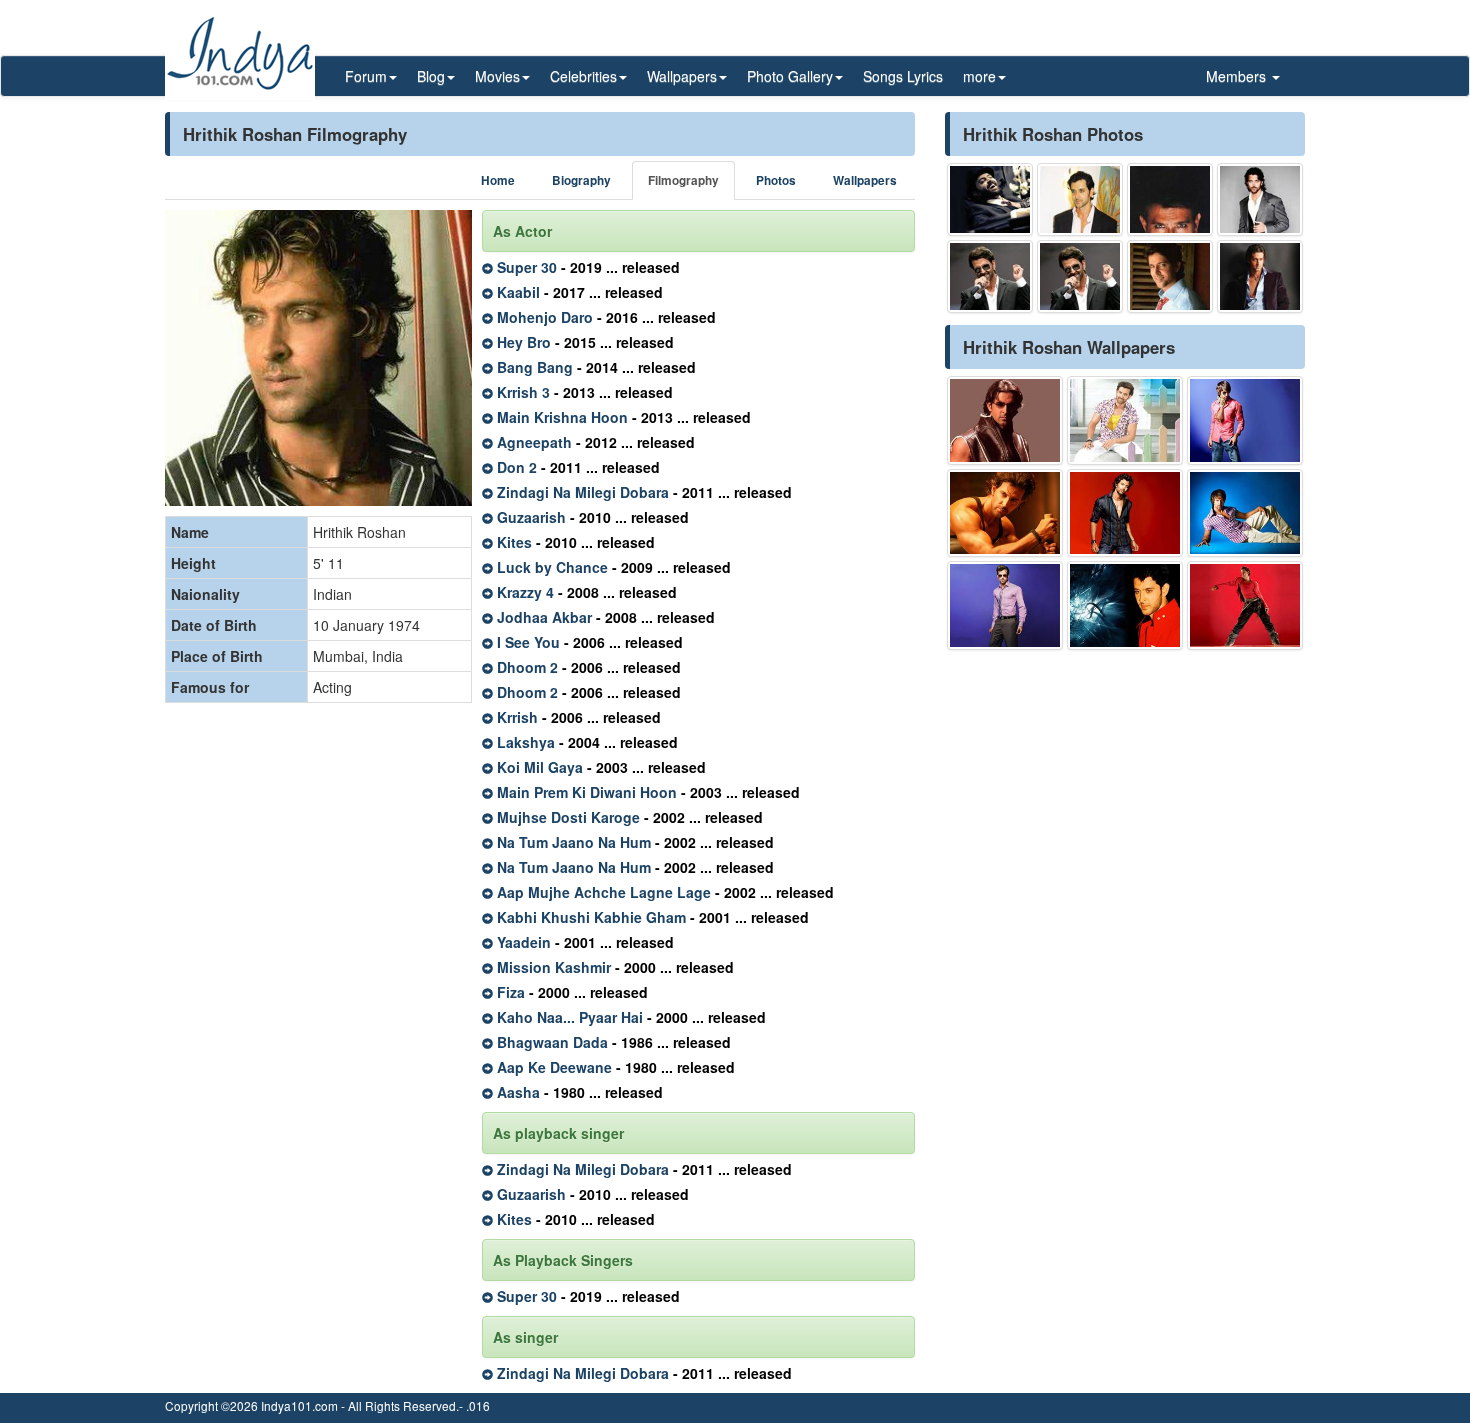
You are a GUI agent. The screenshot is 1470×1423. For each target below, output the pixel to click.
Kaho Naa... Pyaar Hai (570, 1017)
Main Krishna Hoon (562, 417)
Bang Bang (535, 367)
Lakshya (526, 742)
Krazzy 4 (525, 592)
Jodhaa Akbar (544, 617)
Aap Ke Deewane (554, 1067)
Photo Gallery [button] (790, 76)
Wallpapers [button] (682, 76)
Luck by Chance (552, 567)
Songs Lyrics (903, 76)
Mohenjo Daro (545, 317)
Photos (776, 180)
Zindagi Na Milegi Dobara (583, 492)
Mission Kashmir (554, 967)
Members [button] (1238, 76)
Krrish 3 (523, 392)
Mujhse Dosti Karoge (568, 817)
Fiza (511, 992)
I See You (528, 642)
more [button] (979, 76)
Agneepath (534, 442)
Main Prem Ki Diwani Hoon (587, 792)
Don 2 (517, 467)
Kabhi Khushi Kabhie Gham (591, 917)
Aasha (518, 1092)
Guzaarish (531, 517)
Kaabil (518, 292)
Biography (581, 180)
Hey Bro (524, 342)
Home (498, 180)
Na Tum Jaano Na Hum (574, 842)
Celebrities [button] (583, 76)
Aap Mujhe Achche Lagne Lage (604, 892)
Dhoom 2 (527, 667)
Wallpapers (865, 180)
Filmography (683, 180)
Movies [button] (497, 76)
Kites (514, 542)
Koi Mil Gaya (540, 767)
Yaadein (524, 942)
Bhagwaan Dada (552, 1042)
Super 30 (527, 267)
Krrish (517, 717)
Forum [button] (366, 76)
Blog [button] (431, 76)
